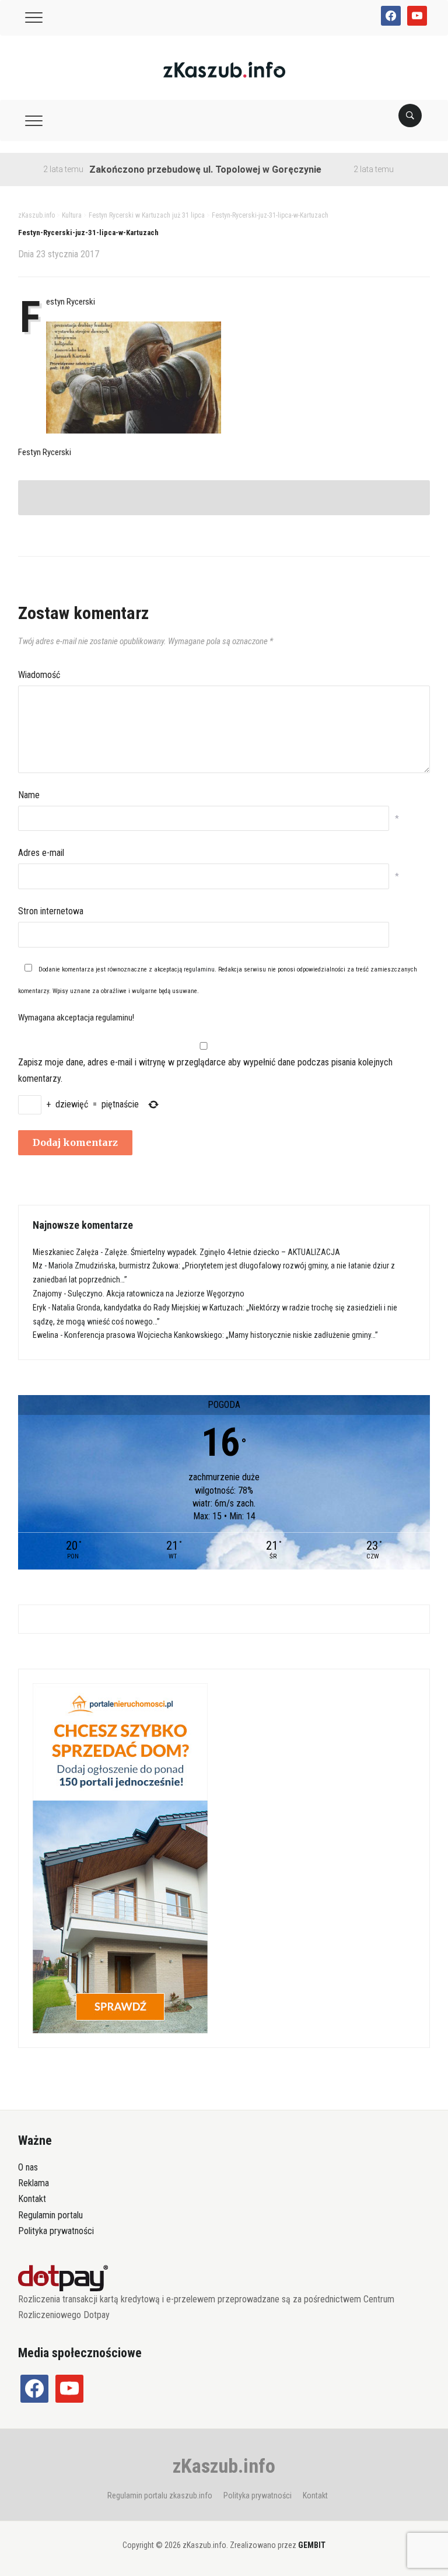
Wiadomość (39, 675)
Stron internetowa (51, 911)
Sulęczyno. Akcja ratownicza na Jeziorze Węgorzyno (156, 1294)
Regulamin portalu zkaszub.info (160, 2495)
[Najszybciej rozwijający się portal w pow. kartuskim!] (224, 69)
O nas (28, 2167)
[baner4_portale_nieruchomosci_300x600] (120, 1858)
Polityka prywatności (56, 2231)
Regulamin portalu (50, 2215)
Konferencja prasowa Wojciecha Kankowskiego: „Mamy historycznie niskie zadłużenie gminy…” (221, 1335)
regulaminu (199, 969)
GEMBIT (312, 2545)
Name (29, 795)
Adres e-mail (41, 853)
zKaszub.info (224, 2466)
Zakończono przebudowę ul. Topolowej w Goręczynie (172, 169)
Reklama (34, 2183)
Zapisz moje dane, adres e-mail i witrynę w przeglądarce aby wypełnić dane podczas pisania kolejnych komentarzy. (205, 1070)
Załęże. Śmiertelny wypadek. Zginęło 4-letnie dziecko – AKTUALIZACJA (222, 1252)
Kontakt (32, 2199)
